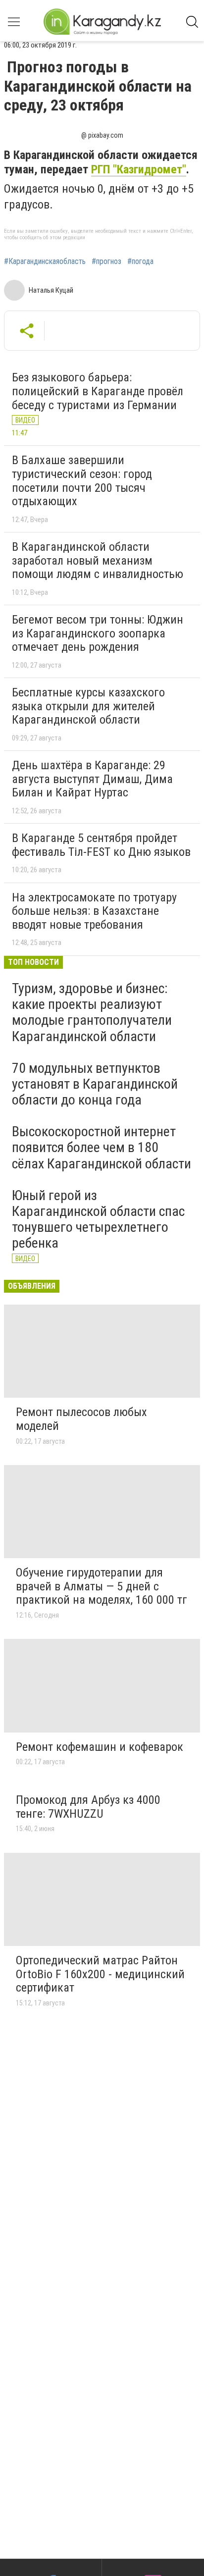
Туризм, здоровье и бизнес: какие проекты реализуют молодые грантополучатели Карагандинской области (92, 1012)
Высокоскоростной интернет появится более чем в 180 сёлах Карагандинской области (102, 1147)
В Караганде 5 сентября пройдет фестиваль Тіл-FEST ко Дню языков (101, 845)
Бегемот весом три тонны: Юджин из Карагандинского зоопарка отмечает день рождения (98, 633)
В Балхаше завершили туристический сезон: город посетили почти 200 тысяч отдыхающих (82, 481)
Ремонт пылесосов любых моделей (81, 1419)
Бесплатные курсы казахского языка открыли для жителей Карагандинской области (88, 706)
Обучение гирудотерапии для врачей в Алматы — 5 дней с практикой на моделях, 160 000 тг (102, 1586)
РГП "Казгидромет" (139, 169)
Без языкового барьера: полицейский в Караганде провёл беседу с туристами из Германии (98, 391)
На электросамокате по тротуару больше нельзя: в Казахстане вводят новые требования (94, 911)
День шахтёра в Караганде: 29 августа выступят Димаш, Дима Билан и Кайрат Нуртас (92, 779)
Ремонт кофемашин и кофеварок (100, 1747)
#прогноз (106, 262)
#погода (140, 262)
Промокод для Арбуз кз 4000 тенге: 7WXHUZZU (88, 1807)
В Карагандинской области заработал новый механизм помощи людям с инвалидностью (98, 560)
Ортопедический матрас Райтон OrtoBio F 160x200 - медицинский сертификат (100, 1974)
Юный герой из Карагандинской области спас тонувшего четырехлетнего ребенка (98, 1219)
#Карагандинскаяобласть (45, 262)
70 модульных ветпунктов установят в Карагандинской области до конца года (95, 1084)
